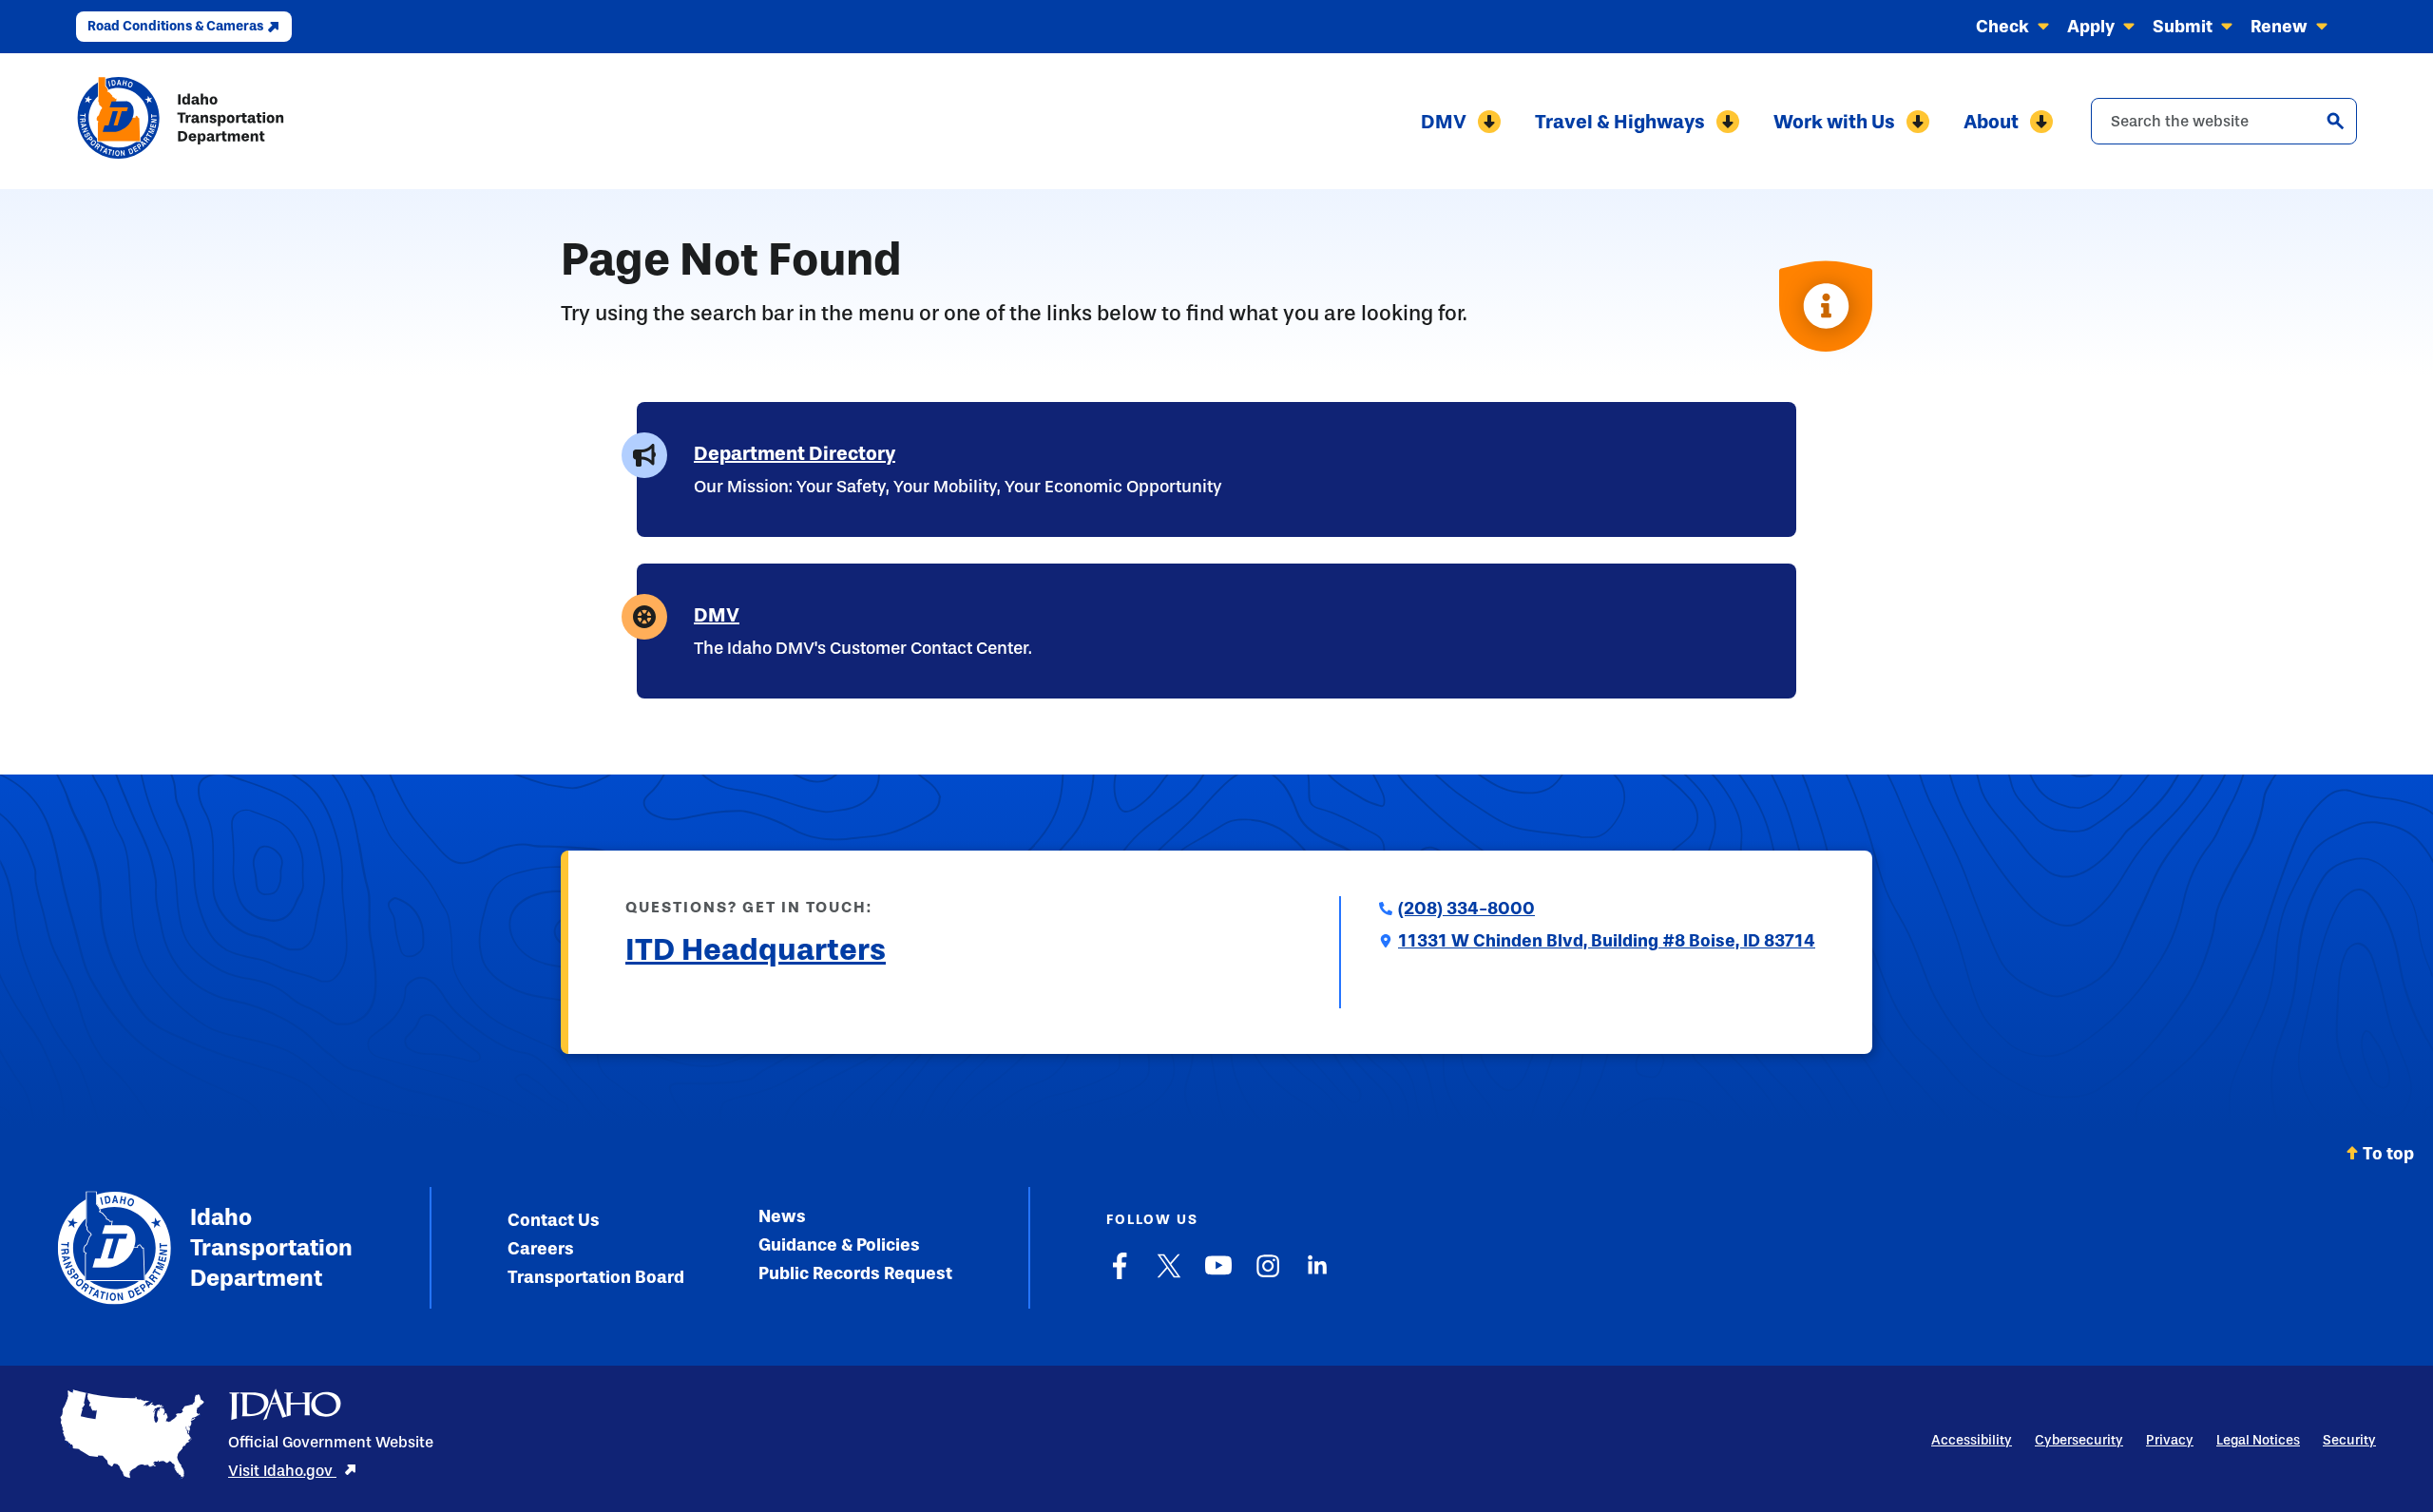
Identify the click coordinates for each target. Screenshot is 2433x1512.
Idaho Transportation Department (271, 1247)
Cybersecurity (2079, 1440)
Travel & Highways (1620, 122)
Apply (2091, 27)
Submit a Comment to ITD (726, 996)
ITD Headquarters (756, 949)
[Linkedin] (1317, 1275)
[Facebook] (1120, 1275)
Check (2002, 27)
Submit (2183, 27)
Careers (541, 1249)
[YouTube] (1218, 1275)
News (782, 1216)
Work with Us (1834, 122)
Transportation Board (596, 1277)
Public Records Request (855, 1273)
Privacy (2170, 1440)
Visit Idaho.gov (282, 1471)
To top (2388, 1154)
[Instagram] (1268, 1275)
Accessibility (1972, 1440)
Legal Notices (2258, 1440)
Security (2349, 1440)
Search (2335, 121)
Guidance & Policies (839, 1245)
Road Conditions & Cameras (175, 26)
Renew (2279, 27)
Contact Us (554, 1220)
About (1991, 122)
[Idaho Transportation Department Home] (181, 121)
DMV (1444, 122)
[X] (1169, 1275)
